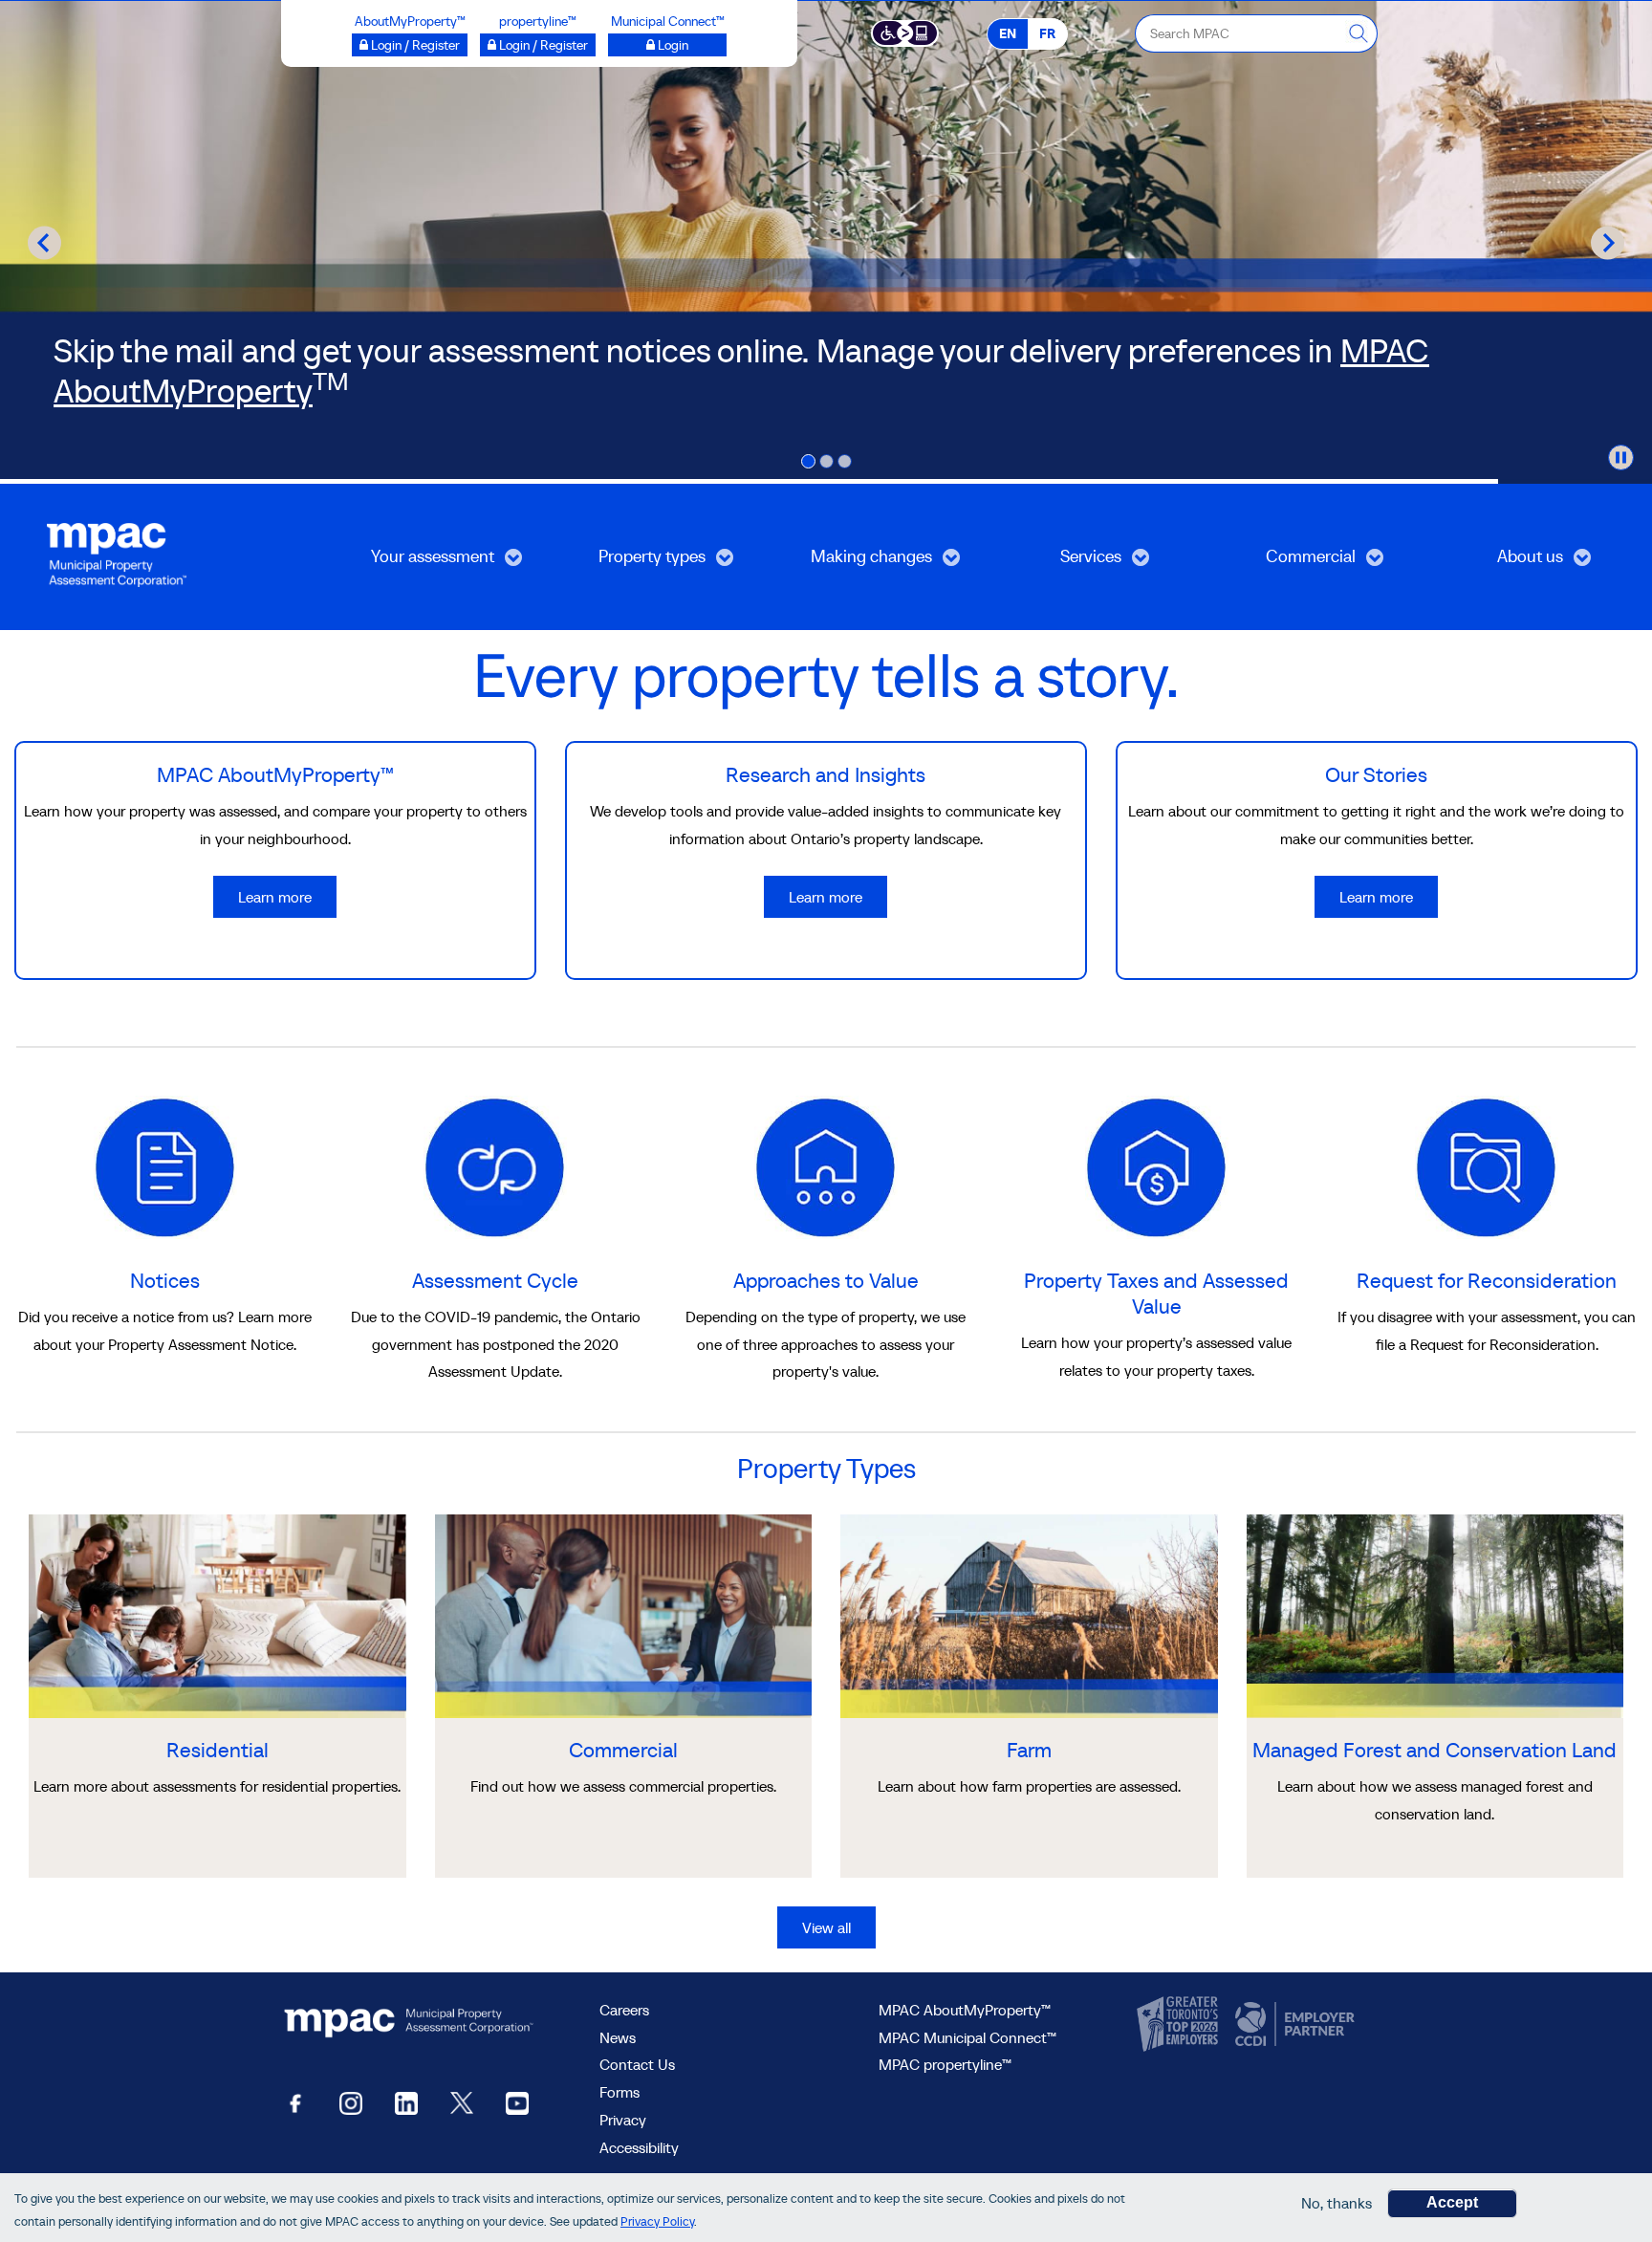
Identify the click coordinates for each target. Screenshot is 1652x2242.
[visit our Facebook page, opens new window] (295, 2102)
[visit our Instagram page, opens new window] (351, 2102)
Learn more (275, 897)
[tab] (808, 461)
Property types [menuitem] (626, 563)
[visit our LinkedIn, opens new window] (406, 2102)
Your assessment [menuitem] (410, 563)
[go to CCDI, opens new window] (1293, 2025)
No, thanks (1337, 2203)
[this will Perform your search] (1359, 33)
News (618, 2037)
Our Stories (1376, 774)
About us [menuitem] (1493, 563)
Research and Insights (826, 774)
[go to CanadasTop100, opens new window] (1180, 2025)
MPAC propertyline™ (945, 2064)
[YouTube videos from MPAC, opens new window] (517, 2102)
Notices (165, 1281)
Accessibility (639, 2147)
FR (1047, 33)
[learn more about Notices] (165, 1165)
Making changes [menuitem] (849, 563)
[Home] (117, 553)
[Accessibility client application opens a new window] (905, 32)
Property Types (826, 1469)
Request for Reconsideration (1487, 1281)
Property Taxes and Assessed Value (1156, 1294)
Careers (624, 2010)
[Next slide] (1608, 242)
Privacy (623, 2120)
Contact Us (637, 2064)
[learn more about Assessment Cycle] (495, 1165)
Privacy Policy (657, 2221)
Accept (1452, 2202)
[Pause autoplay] (1621, 457)
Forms (619, 2092)
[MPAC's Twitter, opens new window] (462, 2102)
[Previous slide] (44, 242)
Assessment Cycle (495, 1281)
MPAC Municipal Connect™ (967, 2037)
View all (826, 1927)
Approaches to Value (826, 1281)
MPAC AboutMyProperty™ (275, 774)
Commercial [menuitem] (1280, 563)
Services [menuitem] (1053, 563)
